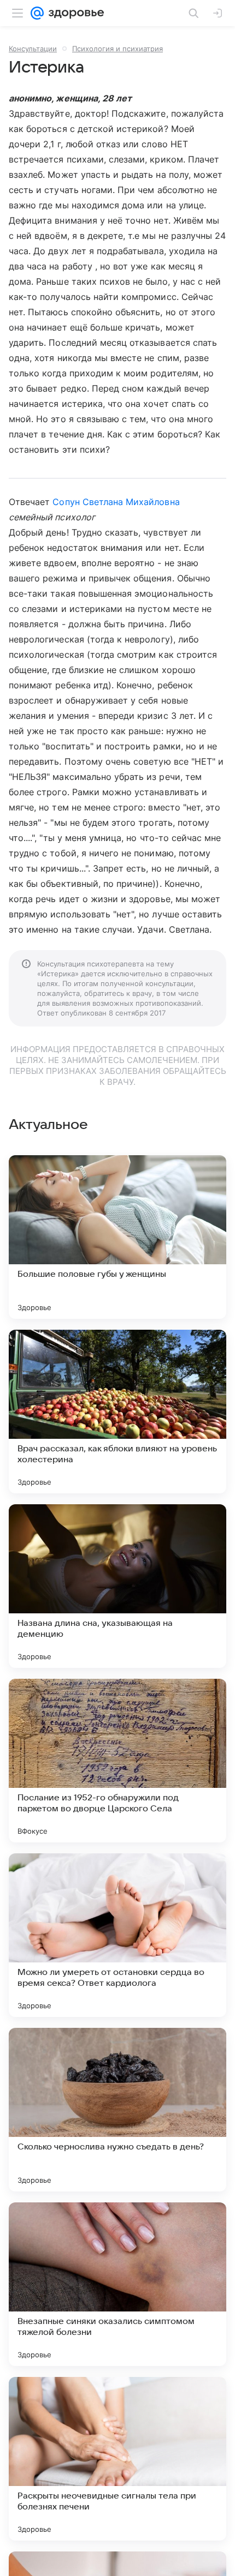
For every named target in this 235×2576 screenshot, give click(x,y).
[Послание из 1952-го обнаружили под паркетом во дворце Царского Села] (117, 1761)
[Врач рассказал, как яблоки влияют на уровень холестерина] (117, 1412)
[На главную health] (74, 13)
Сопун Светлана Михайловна (116, 502)
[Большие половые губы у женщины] (117, 1237)
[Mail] (37, 13)
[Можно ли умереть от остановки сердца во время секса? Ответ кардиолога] (117, 1935)
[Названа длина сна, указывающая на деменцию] (117, 1586)
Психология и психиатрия (117, 49)
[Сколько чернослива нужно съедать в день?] (117, 2110)
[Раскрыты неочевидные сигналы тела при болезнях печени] (117, 2459)
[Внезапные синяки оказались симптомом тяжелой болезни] (117, 2284)
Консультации (33, 49)
